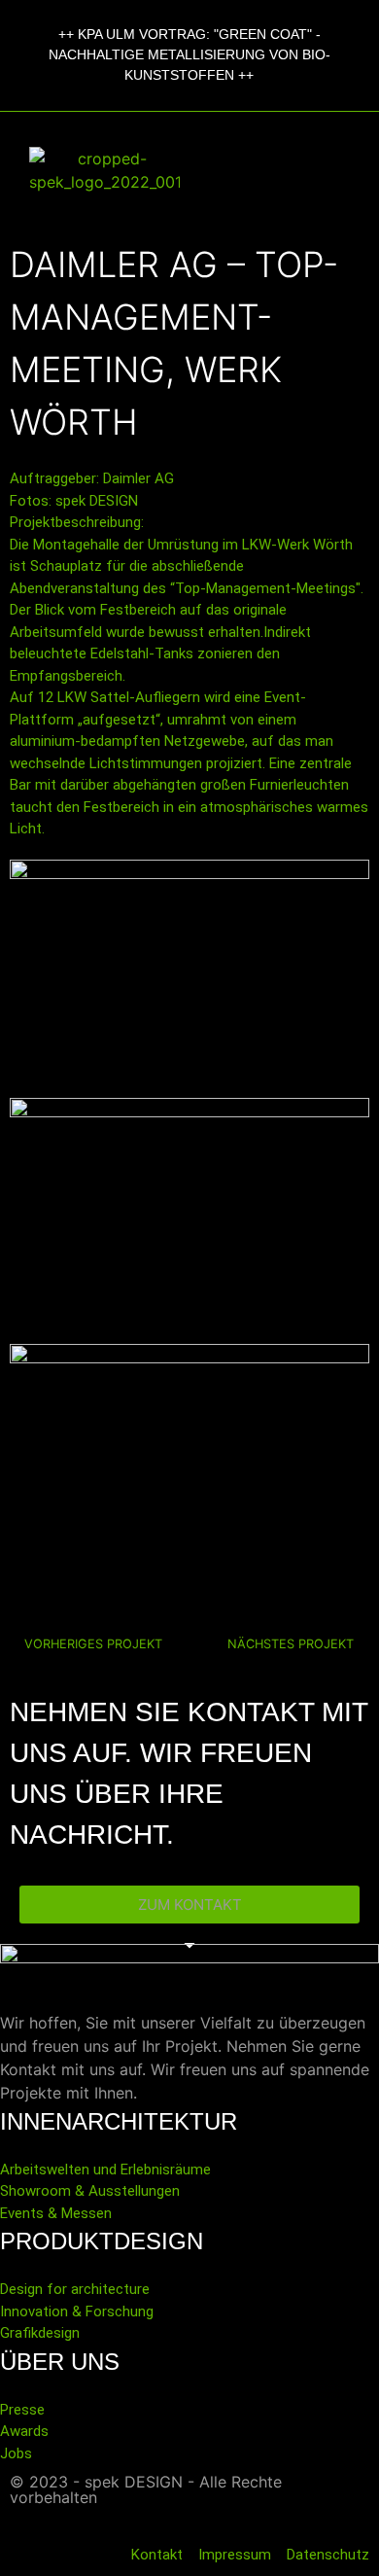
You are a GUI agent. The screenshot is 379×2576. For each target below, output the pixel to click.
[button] (284, 170)
